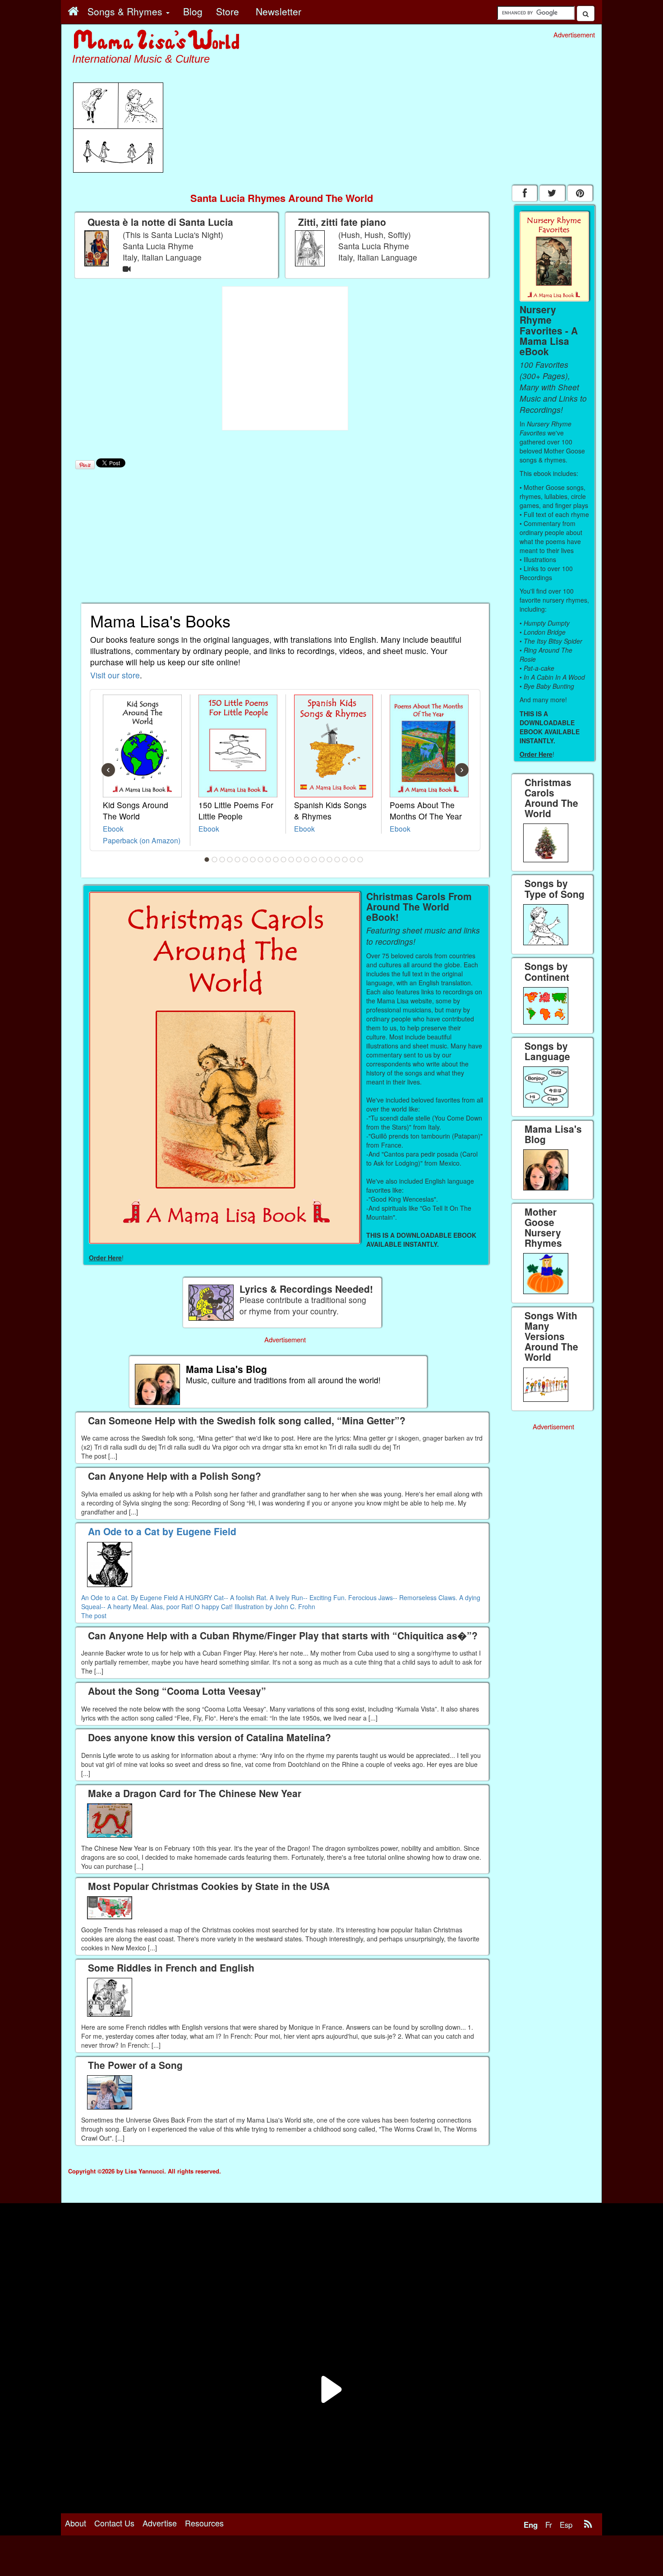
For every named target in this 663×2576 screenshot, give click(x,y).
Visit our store (115, 675)
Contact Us (114, 2523)
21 (360, 860)
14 (307, 860)
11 (284, 860)
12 (291, 860)
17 (330, 860)
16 (322, 860)
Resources (204, 2523)
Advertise (160, 2523)
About (76, 2523)
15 (314, 860)
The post (94, 1615)
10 (276, 860)
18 (337, 860)
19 (345, 860)
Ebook (113, 828)
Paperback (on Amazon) (142, 840)
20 (353, 860)
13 (299, 860)
